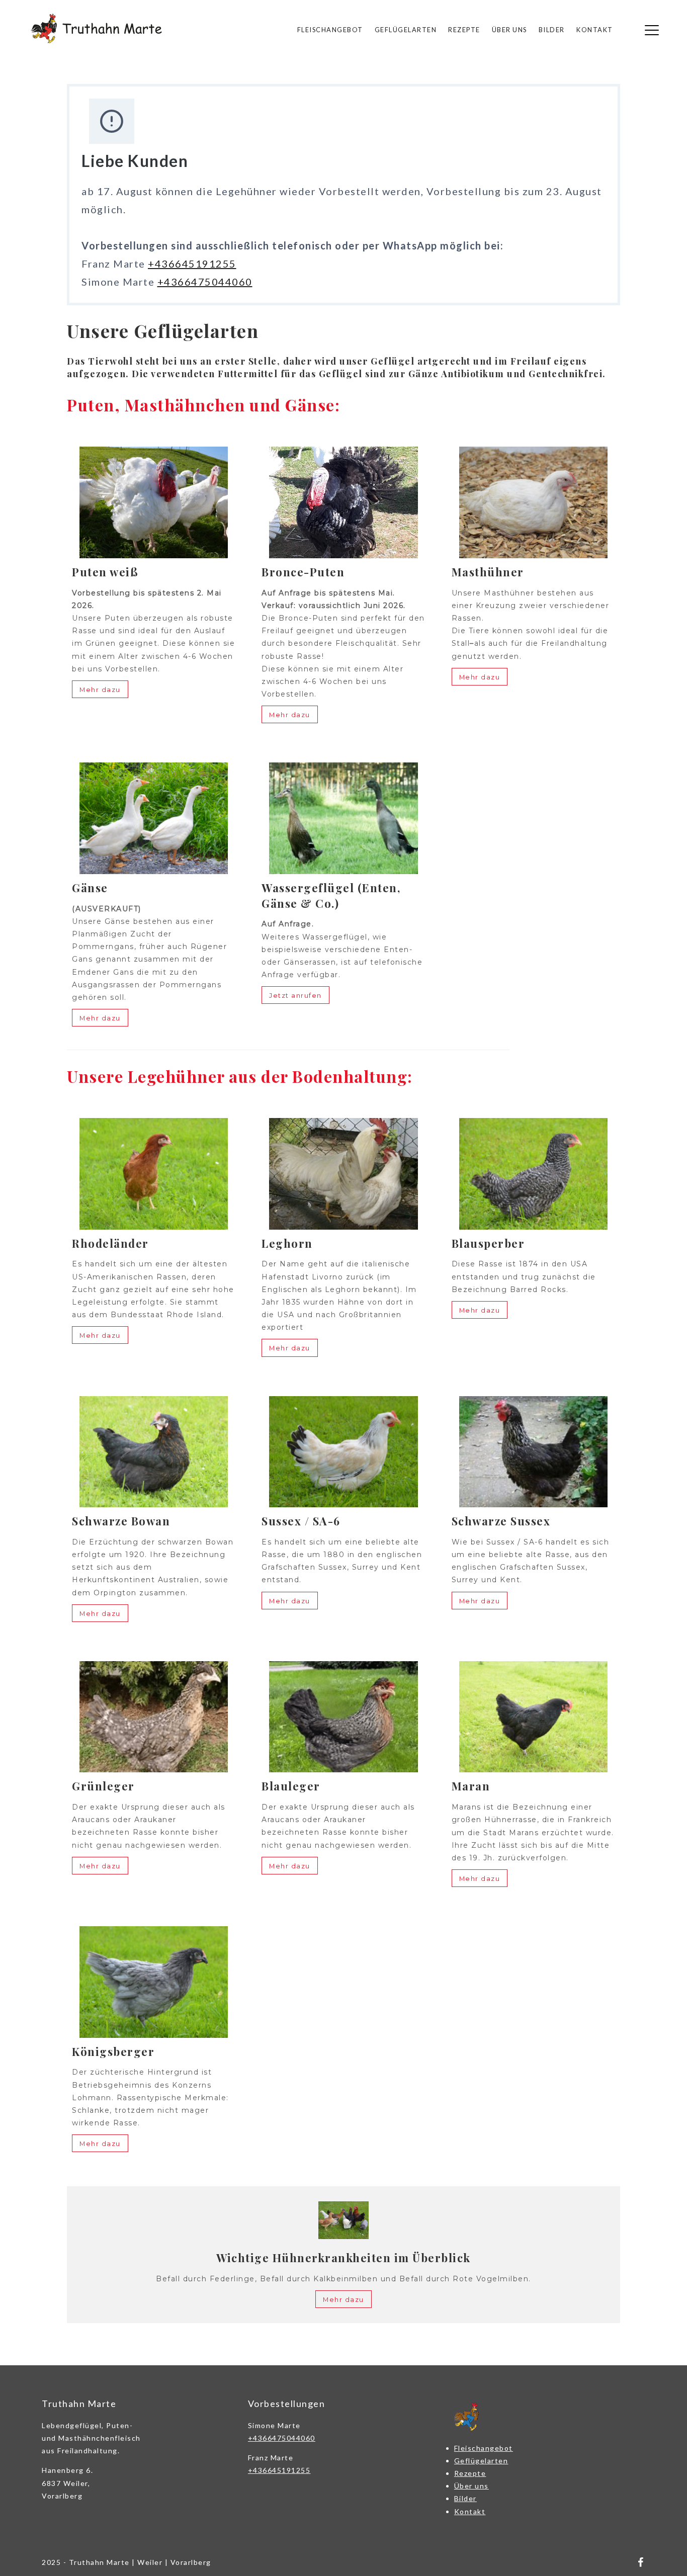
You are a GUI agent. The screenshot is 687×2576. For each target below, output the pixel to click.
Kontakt (595, 30)
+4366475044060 (205, 282)
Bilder (552, 30)
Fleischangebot (330, 30)
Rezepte (464, 30)
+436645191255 (192, 264)
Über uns (509, 30)
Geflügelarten (406, 30)
